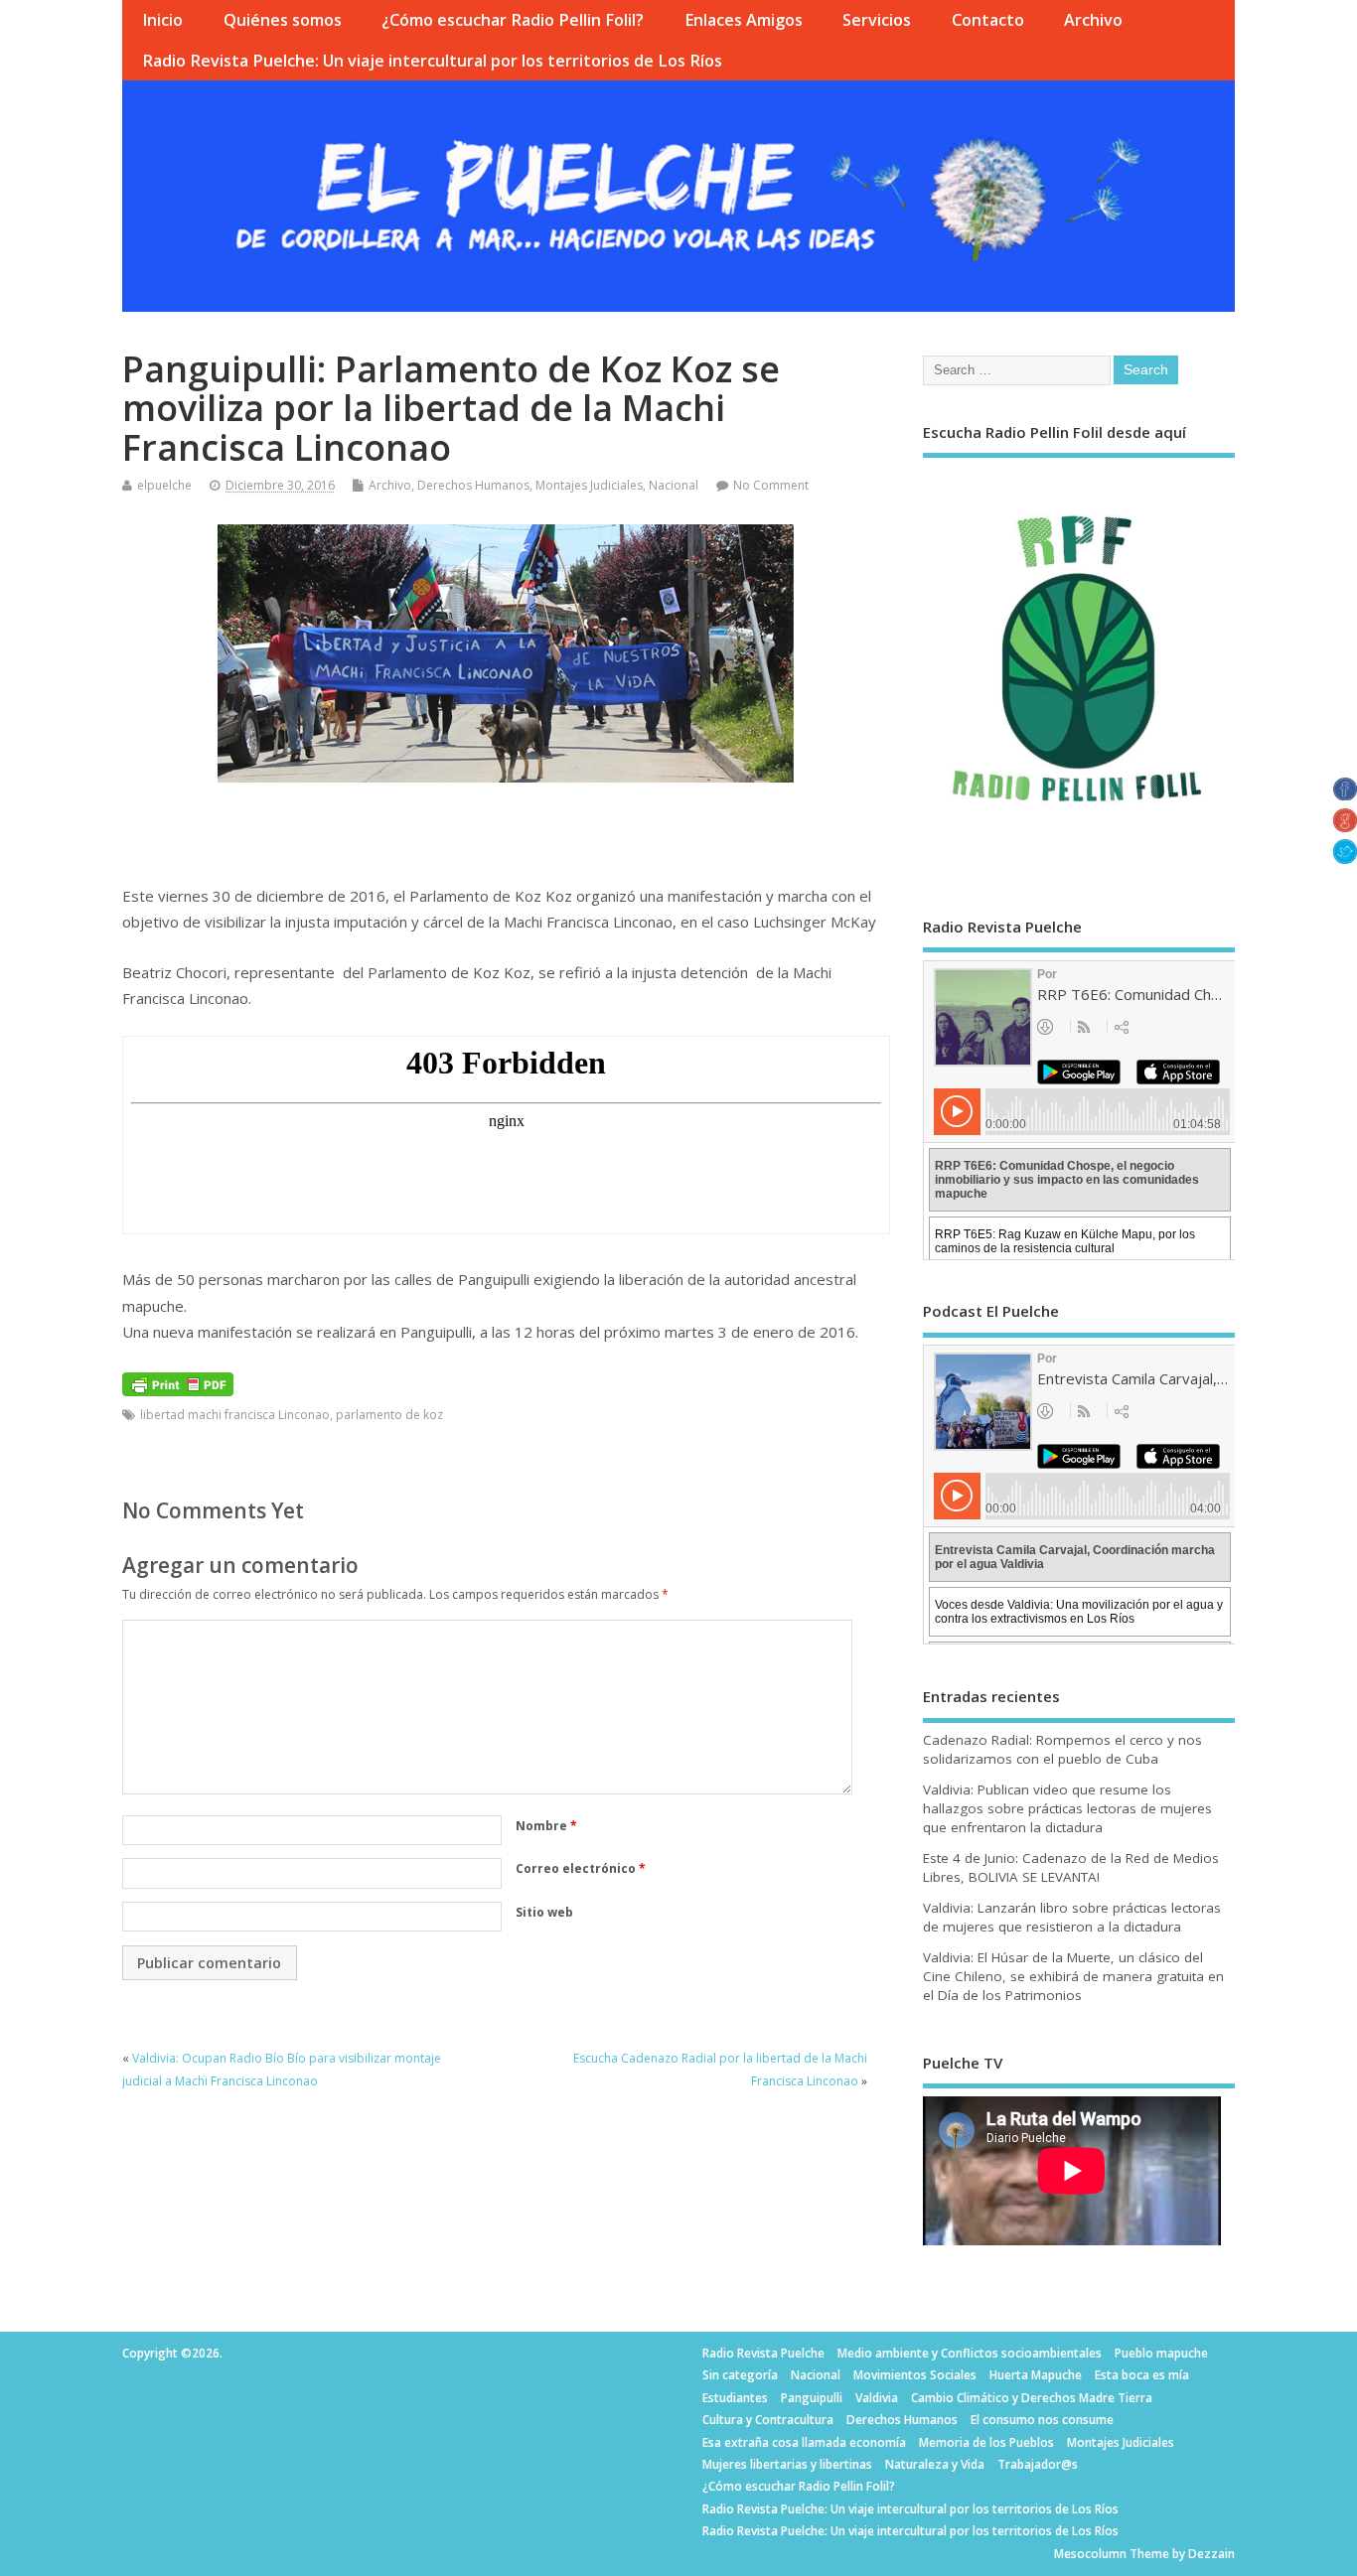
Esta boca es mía (1142, 2375)
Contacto (988, 20)
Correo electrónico (581, 1868)
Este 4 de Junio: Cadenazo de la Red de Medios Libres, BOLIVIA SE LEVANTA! (1071, 1867)
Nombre (546, 1826)
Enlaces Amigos (744, 20)
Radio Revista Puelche (763, 2353)
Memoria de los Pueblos (986, 2442)
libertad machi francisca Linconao (235, 1415)
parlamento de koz (389, 1415)
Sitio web (544, 1912)
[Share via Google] (1345, 826)
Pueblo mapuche (1161, 2353)
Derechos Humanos (473, 485)
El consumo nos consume (1042, 2420)
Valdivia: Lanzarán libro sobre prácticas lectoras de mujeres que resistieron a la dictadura (1072, 1917)
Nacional (674, 485)
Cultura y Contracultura (768, 2420)
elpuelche (164, 485)
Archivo (1093, 20)
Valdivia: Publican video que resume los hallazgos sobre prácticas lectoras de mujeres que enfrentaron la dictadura (1067, 1808)
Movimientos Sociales (915, 2375)
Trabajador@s (1038, 2464)
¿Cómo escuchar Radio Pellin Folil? (513, 20)
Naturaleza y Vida (935, 2464)
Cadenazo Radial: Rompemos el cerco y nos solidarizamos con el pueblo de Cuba (1062, 1749)
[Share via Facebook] (1345, 794)
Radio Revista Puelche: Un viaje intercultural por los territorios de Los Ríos (432, 61)
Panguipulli (812, 2398)
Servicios (877, 20)
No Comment (771, 485)
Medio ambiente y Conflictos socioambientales (970, 2353)
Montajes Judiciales (589, 485)
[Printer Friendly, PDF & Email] (178, 1382)
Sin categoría (740, 2375)
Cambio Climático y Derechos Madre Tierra (1032, 2398)
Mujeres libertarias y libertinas (787, 2464)
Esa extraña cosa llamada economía (804, 2442)
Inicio (162, 20)
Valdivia (877, 2398)
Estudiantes (735, 2398)
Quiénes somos (283, 20)
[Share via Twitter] (1345, 858)
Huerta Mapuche (1036, 2375)
